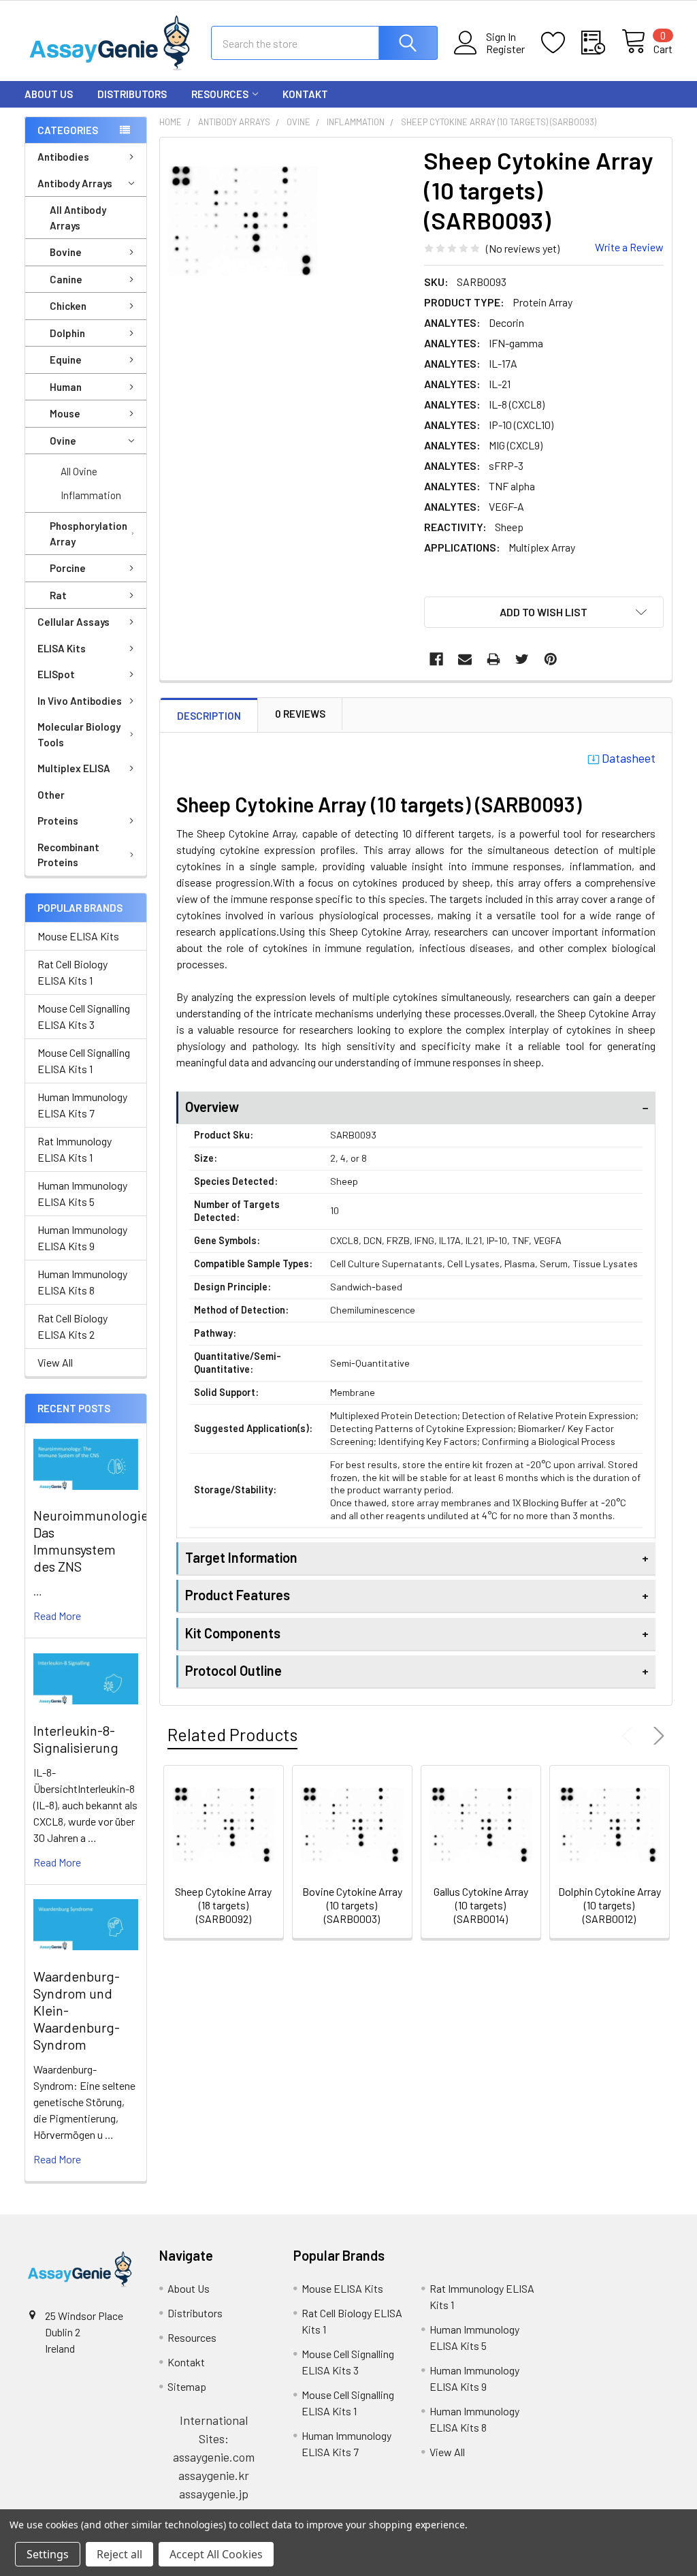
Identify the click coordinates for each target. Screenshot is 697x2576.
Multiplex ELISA (74, 768)
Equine (66, 360)
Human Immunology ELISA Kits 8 (82, 1282)
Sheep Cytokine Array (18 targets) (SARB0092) (223, 1905)
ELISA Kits (62, 648)
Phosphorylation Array (88, 534)
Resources (220, 94)
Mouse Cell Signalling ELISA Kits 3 (84, 1016)
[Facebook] (436, 659)
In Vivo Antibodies (80, 701)
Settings (48, 2554)
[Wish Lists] (561, 43)
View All (55, 1362)
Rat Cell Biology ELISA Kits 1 (72, 972)
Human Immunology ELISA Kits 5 (82, 1193)
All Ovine (79, 471)
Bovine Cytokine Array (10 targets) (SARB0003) (352, 1905)
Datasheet (629, 758)
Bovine (66, 252)
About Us (49, 94)
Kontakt (305, 94)
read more (57, 1616)
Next (656, 1736)
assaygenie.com (214, 2457)
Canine (66, 279)
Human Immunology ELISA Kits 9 (82, 1238)
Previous (630, 1736)
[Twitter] (522, 659)
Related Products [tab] (232, 1734)
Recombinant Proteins (68, 855)
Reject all (119, 2554)
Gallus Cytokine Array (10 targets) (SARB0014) (481, 1905)
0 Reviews (300, 714)
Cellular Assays (74, 622)
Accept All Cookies (216, 2554)
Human (66, 387)
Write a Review (629, 247)
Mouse (65, 413)
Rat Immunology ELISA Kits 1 (75, 1149)
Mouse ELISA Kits (78, 936)
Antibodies (63, 157)
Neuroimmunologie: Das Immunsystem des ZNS (93, 1541)
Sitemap (187, 2386)
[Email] (465, 659)
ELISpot (56, 674)
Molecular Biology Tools (79, 734)
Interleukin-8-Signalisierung (76, 1739)
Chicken (68, 306)
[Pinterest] (551, 659)
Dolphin (67, 333)
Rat (58, 595)
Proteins (58, 821)
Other (51, 795)
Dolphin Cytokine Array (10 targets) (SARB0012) (610, 1905)
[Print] (493, 659)
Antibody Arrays (75, 183)
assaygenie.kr (214, 2475)
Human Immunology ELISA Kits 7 (82, 1105)
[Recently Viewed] (601, 43)
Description (209, 716)
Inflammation (91, 495)
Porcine (68, 568)
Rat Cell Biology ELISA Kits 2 (72, 1326)
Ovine (63, 441)
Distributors (132, 94)
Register (505, 49)
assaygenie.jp (214, 2494)
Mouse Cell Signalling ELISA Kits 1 (84, 1061)
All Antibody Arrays (78, 218)
